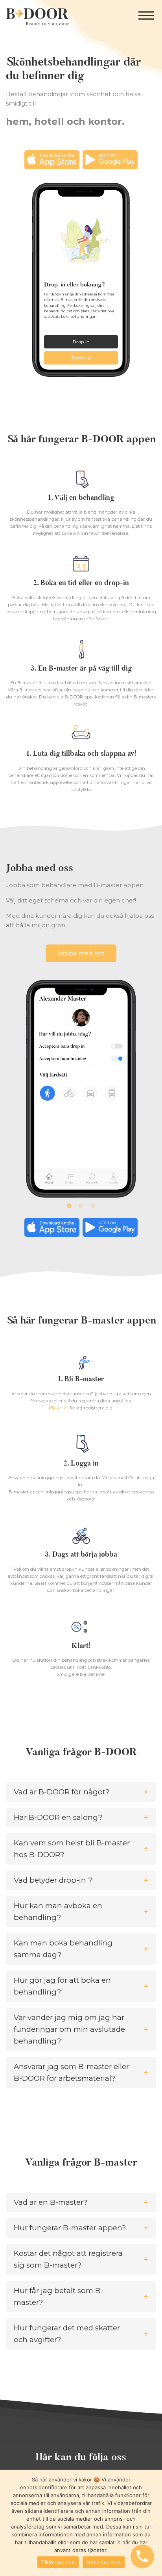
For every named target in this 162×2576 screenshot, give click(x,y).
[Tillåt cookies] (152, 2523)
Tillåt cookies (58, 2562)
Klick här (59, 1408)
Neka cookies (104, 2562)
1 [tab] (69, 1206)
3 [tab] (93, 1206)
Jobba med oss (81, 953)
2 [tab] (81, 1206)
